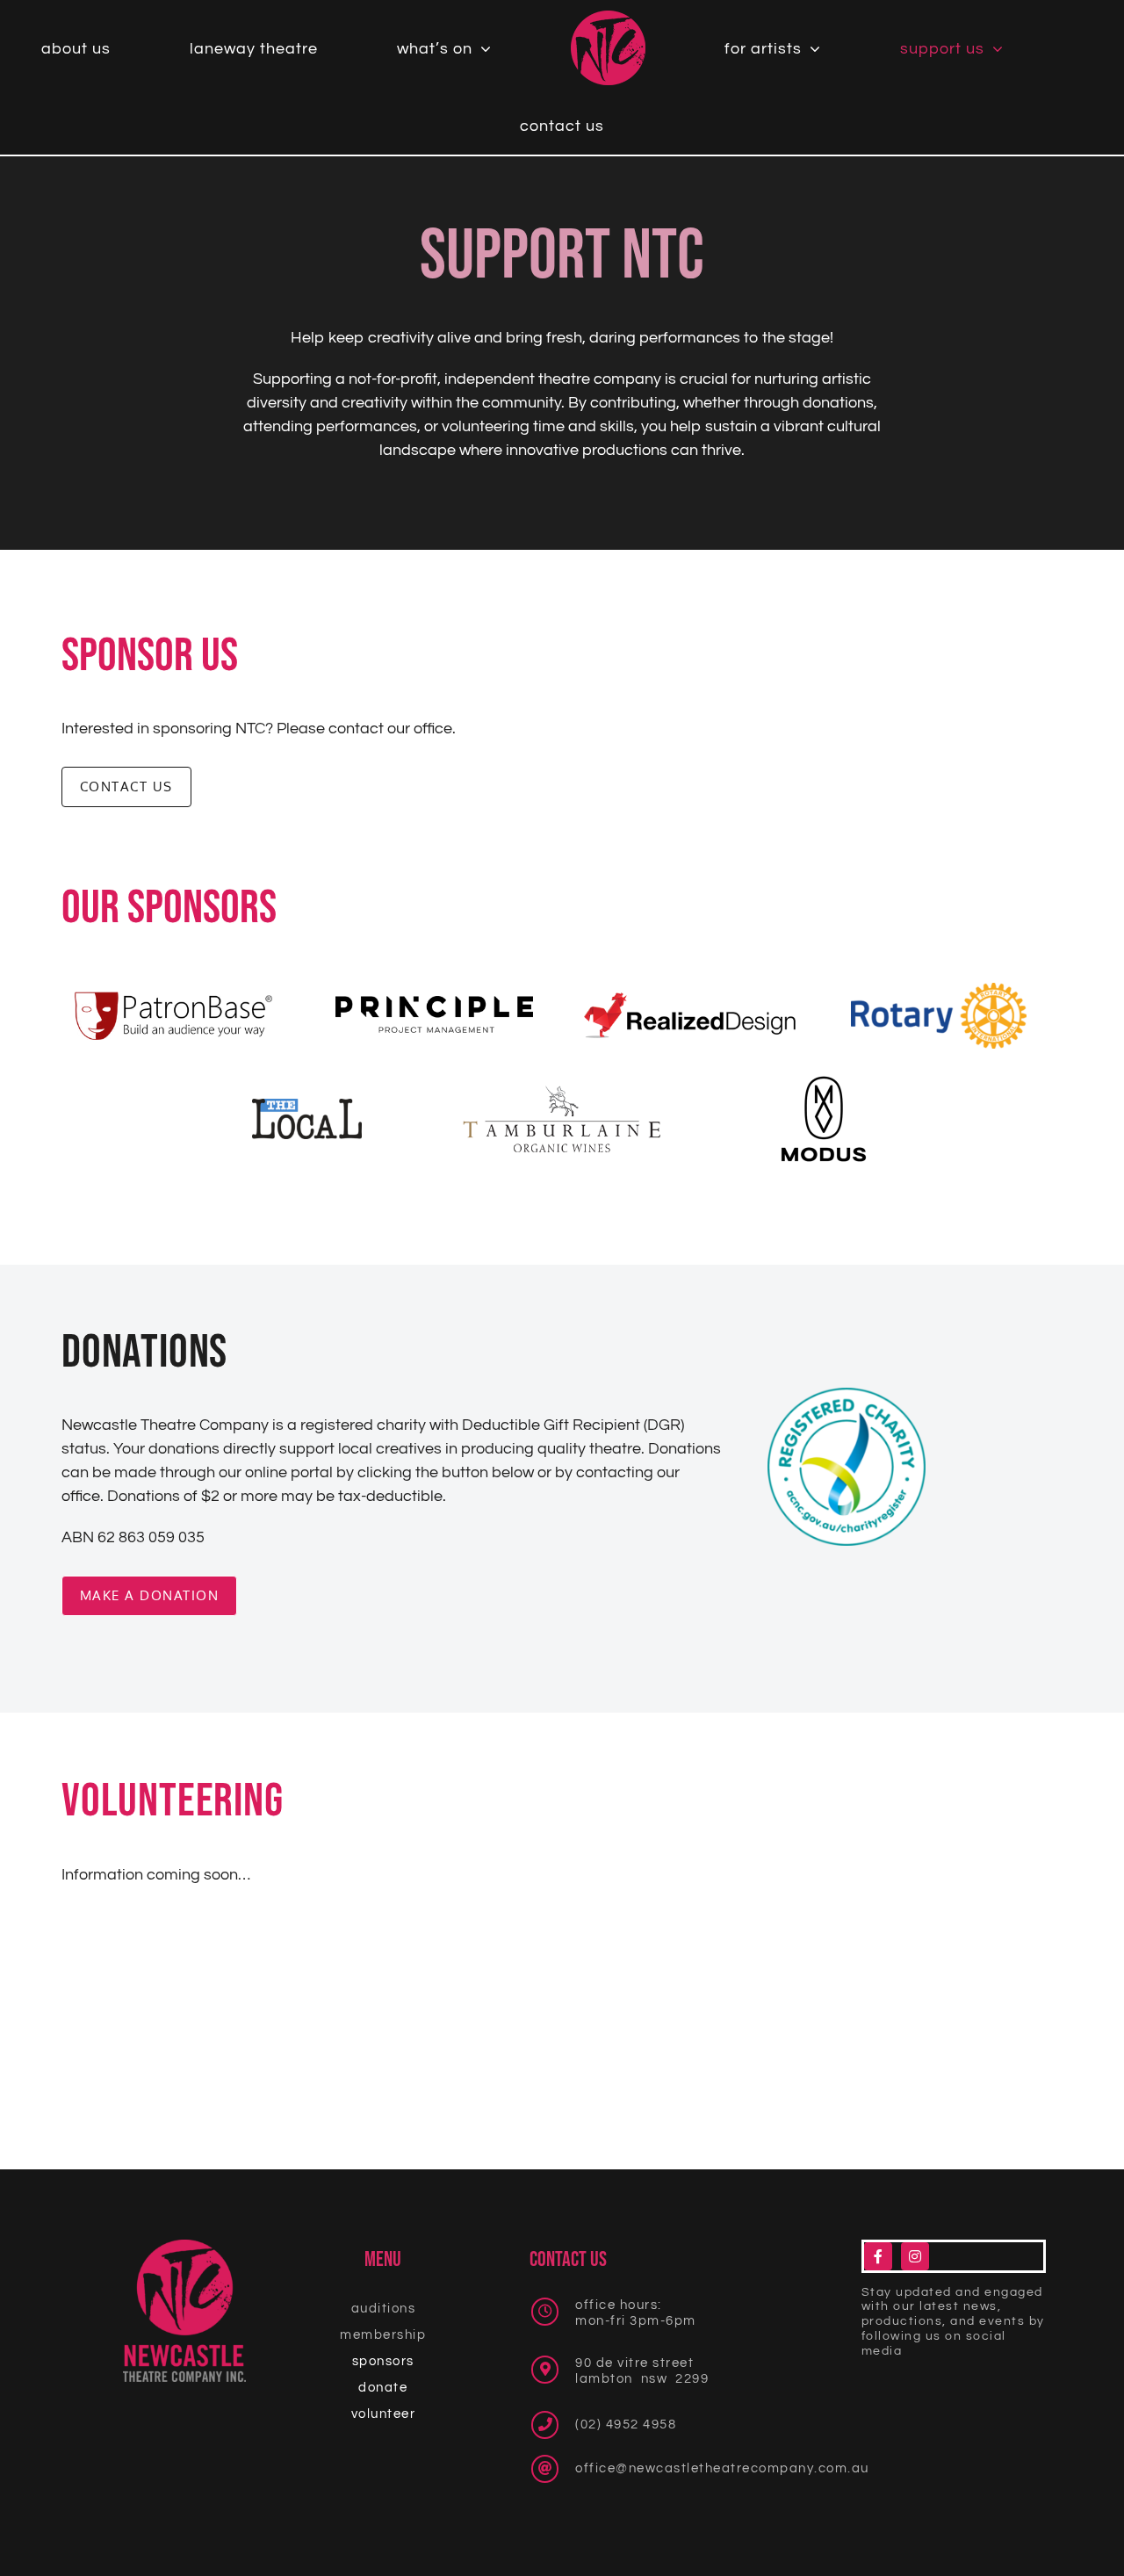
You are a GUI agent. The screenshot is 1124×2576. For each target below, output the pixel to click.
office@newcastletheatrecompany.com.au (722, 2468)
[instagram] (915, 2256)
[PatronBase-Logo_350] (173, 999)
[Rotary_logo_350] (939, 990)
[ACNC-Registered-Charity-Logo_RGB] (847, 1395)
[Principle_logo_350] (434, 1003)
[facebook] (878, 2256)
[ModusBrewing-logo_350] (824, 1082)
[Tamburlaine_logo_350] (562, 1093)
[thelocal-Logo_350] (307, 1106)
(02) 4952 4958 (626, 2424)
